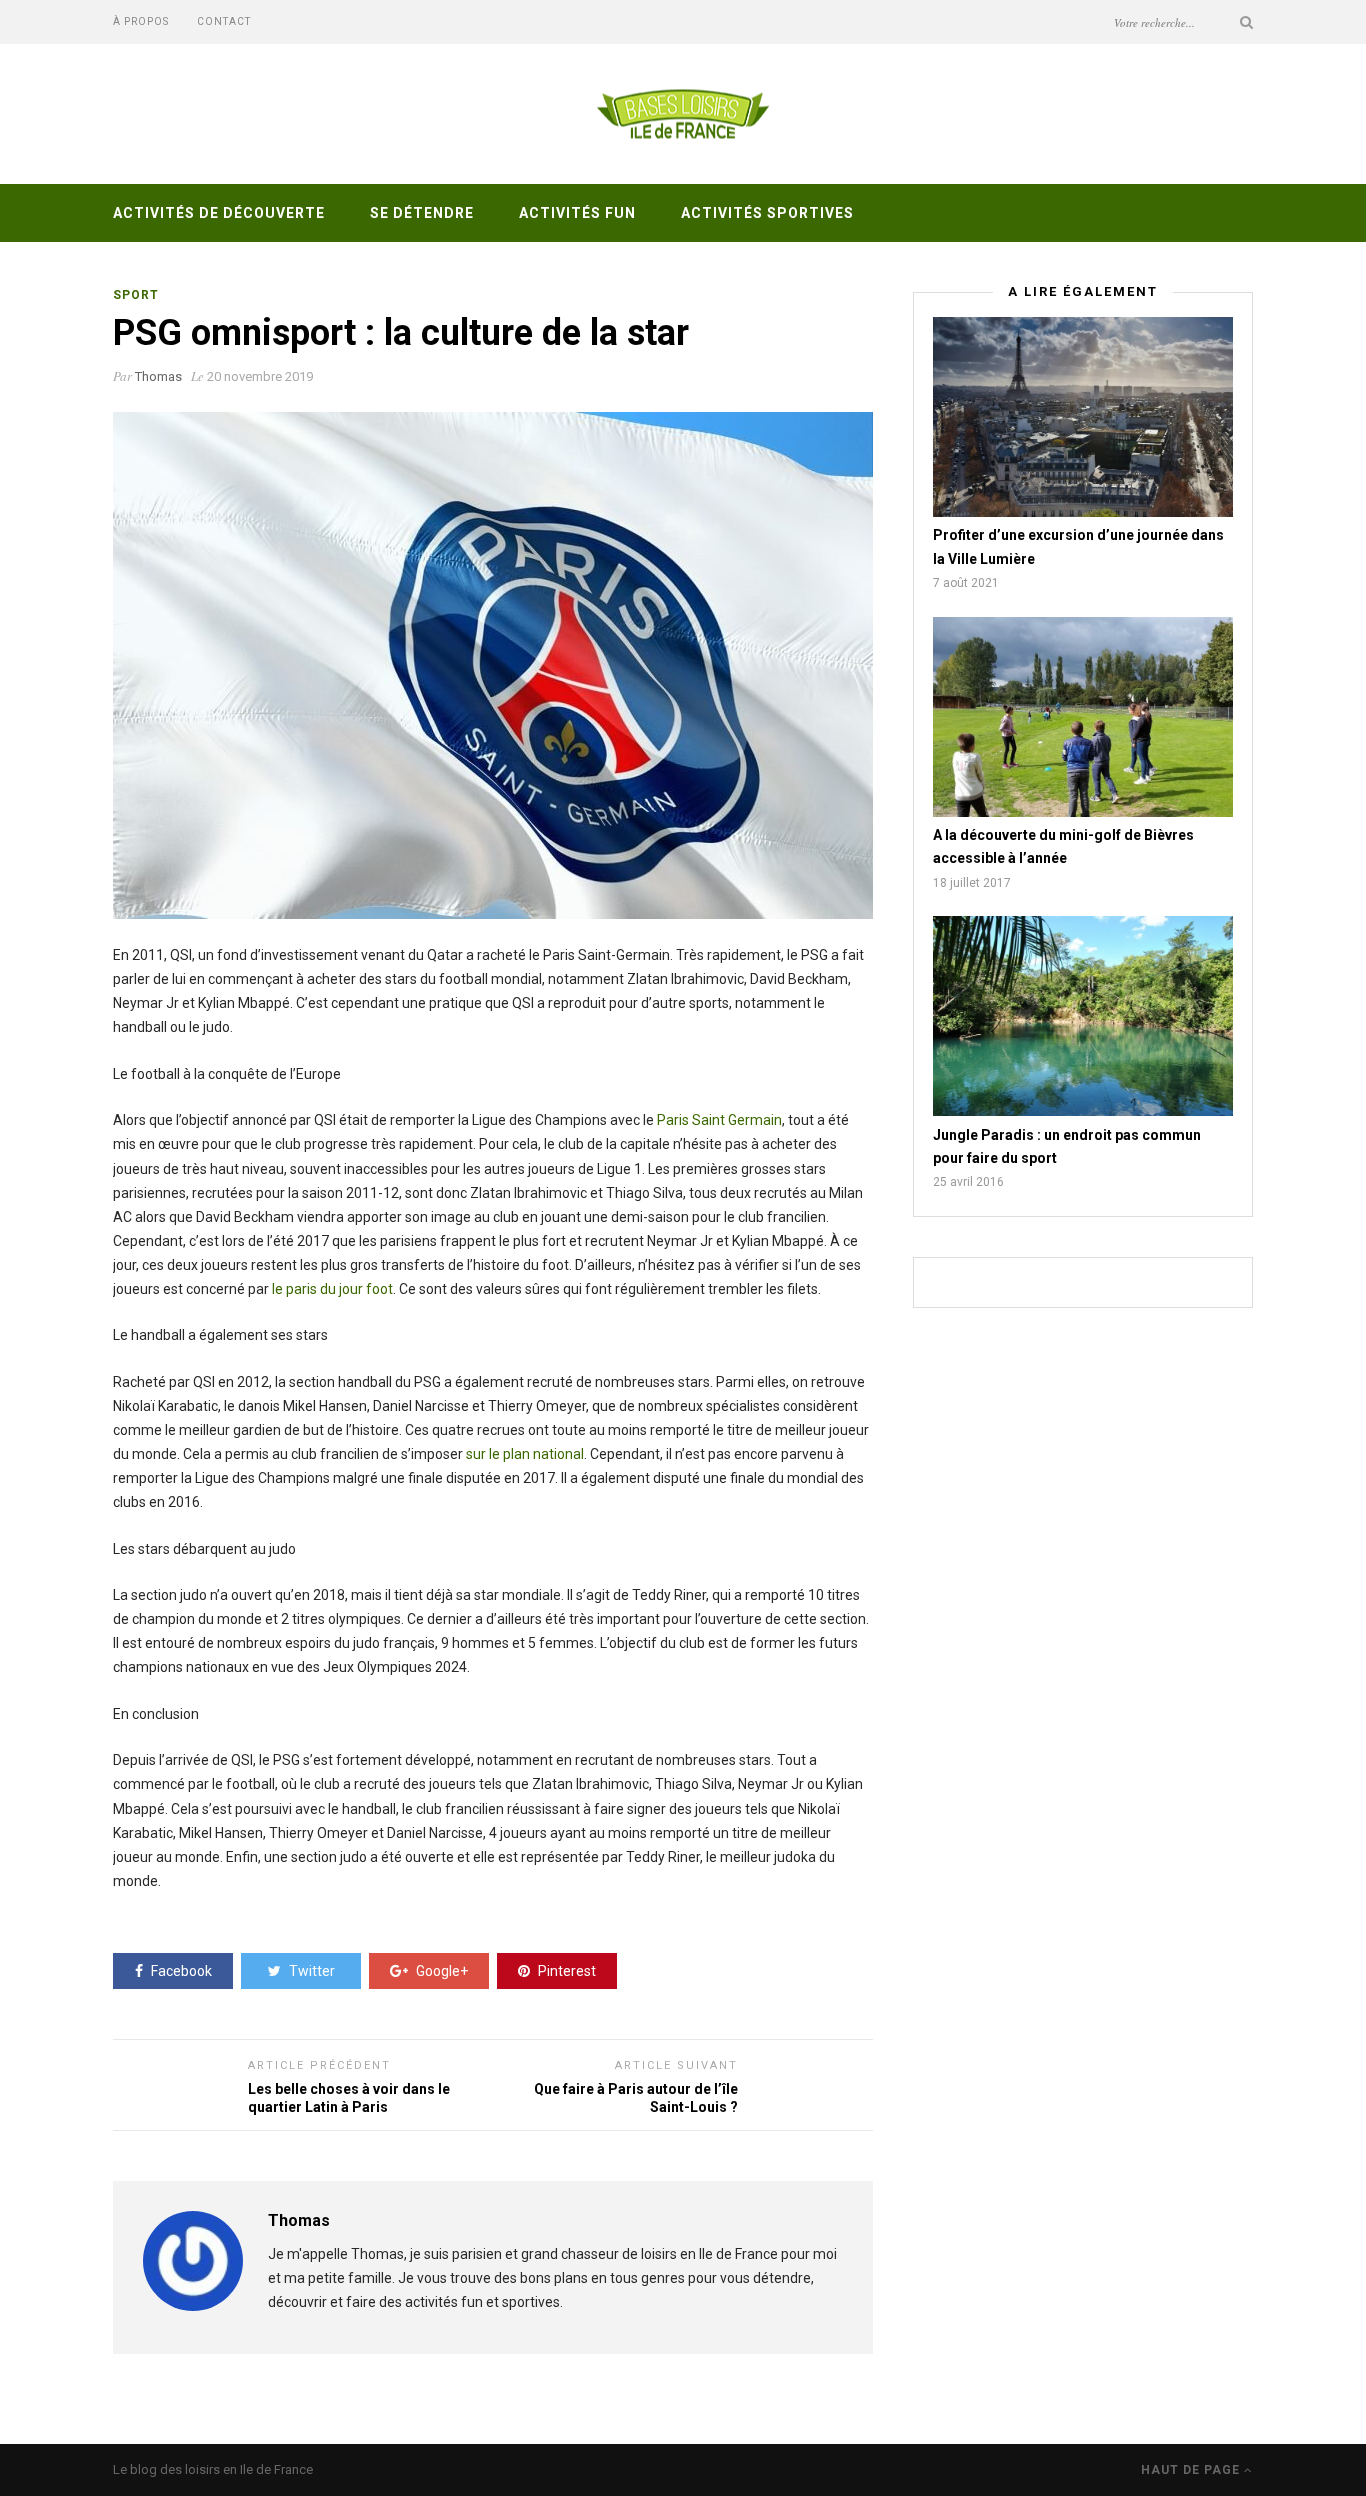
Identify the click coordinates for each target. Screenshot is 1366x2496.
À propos (141, 21)
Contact (224, 21)
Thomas (158, 376)
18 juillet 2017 (972, 883)
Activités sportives (767, 213)
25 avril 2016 (968, 1182)
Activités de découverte (219, 213)
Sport (136, 295)
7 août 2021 (966, 583)
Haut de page (1192, 2470)
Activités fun (577, 213)
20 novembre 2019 (260, 376)
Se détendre (422, 213)
